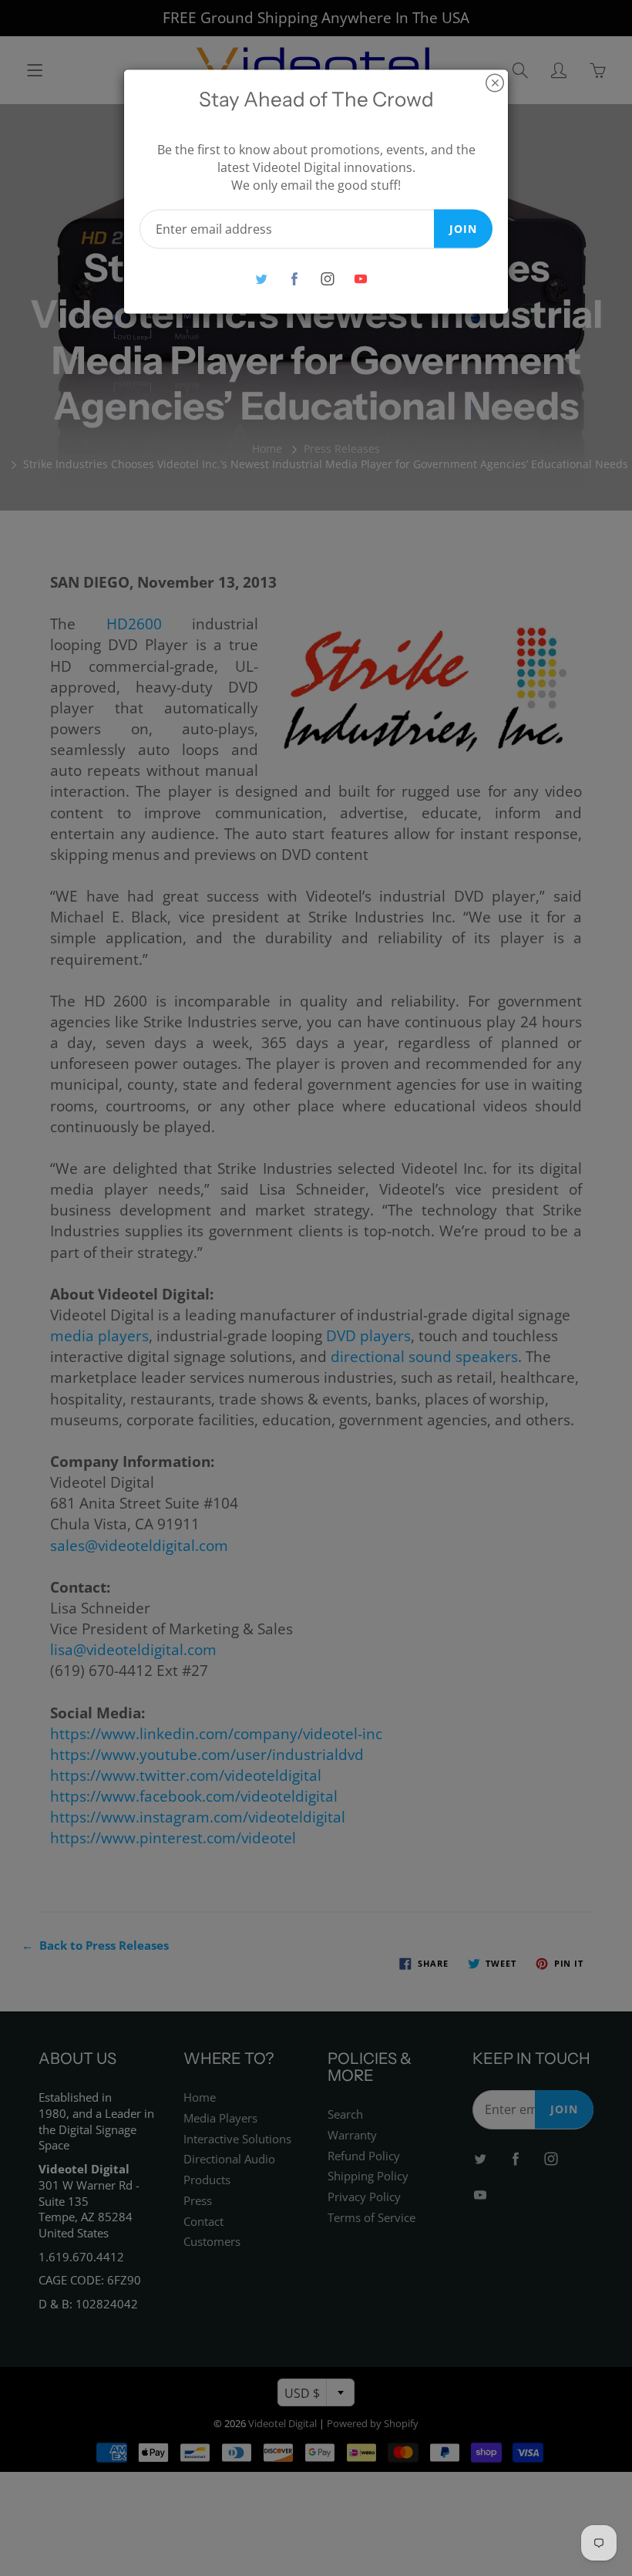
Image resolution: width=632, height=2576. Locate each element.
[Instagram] (327, 279)
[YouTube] (360, 279)
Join (463, 228)
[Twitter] (261, 279)
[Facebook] (294, 279)
